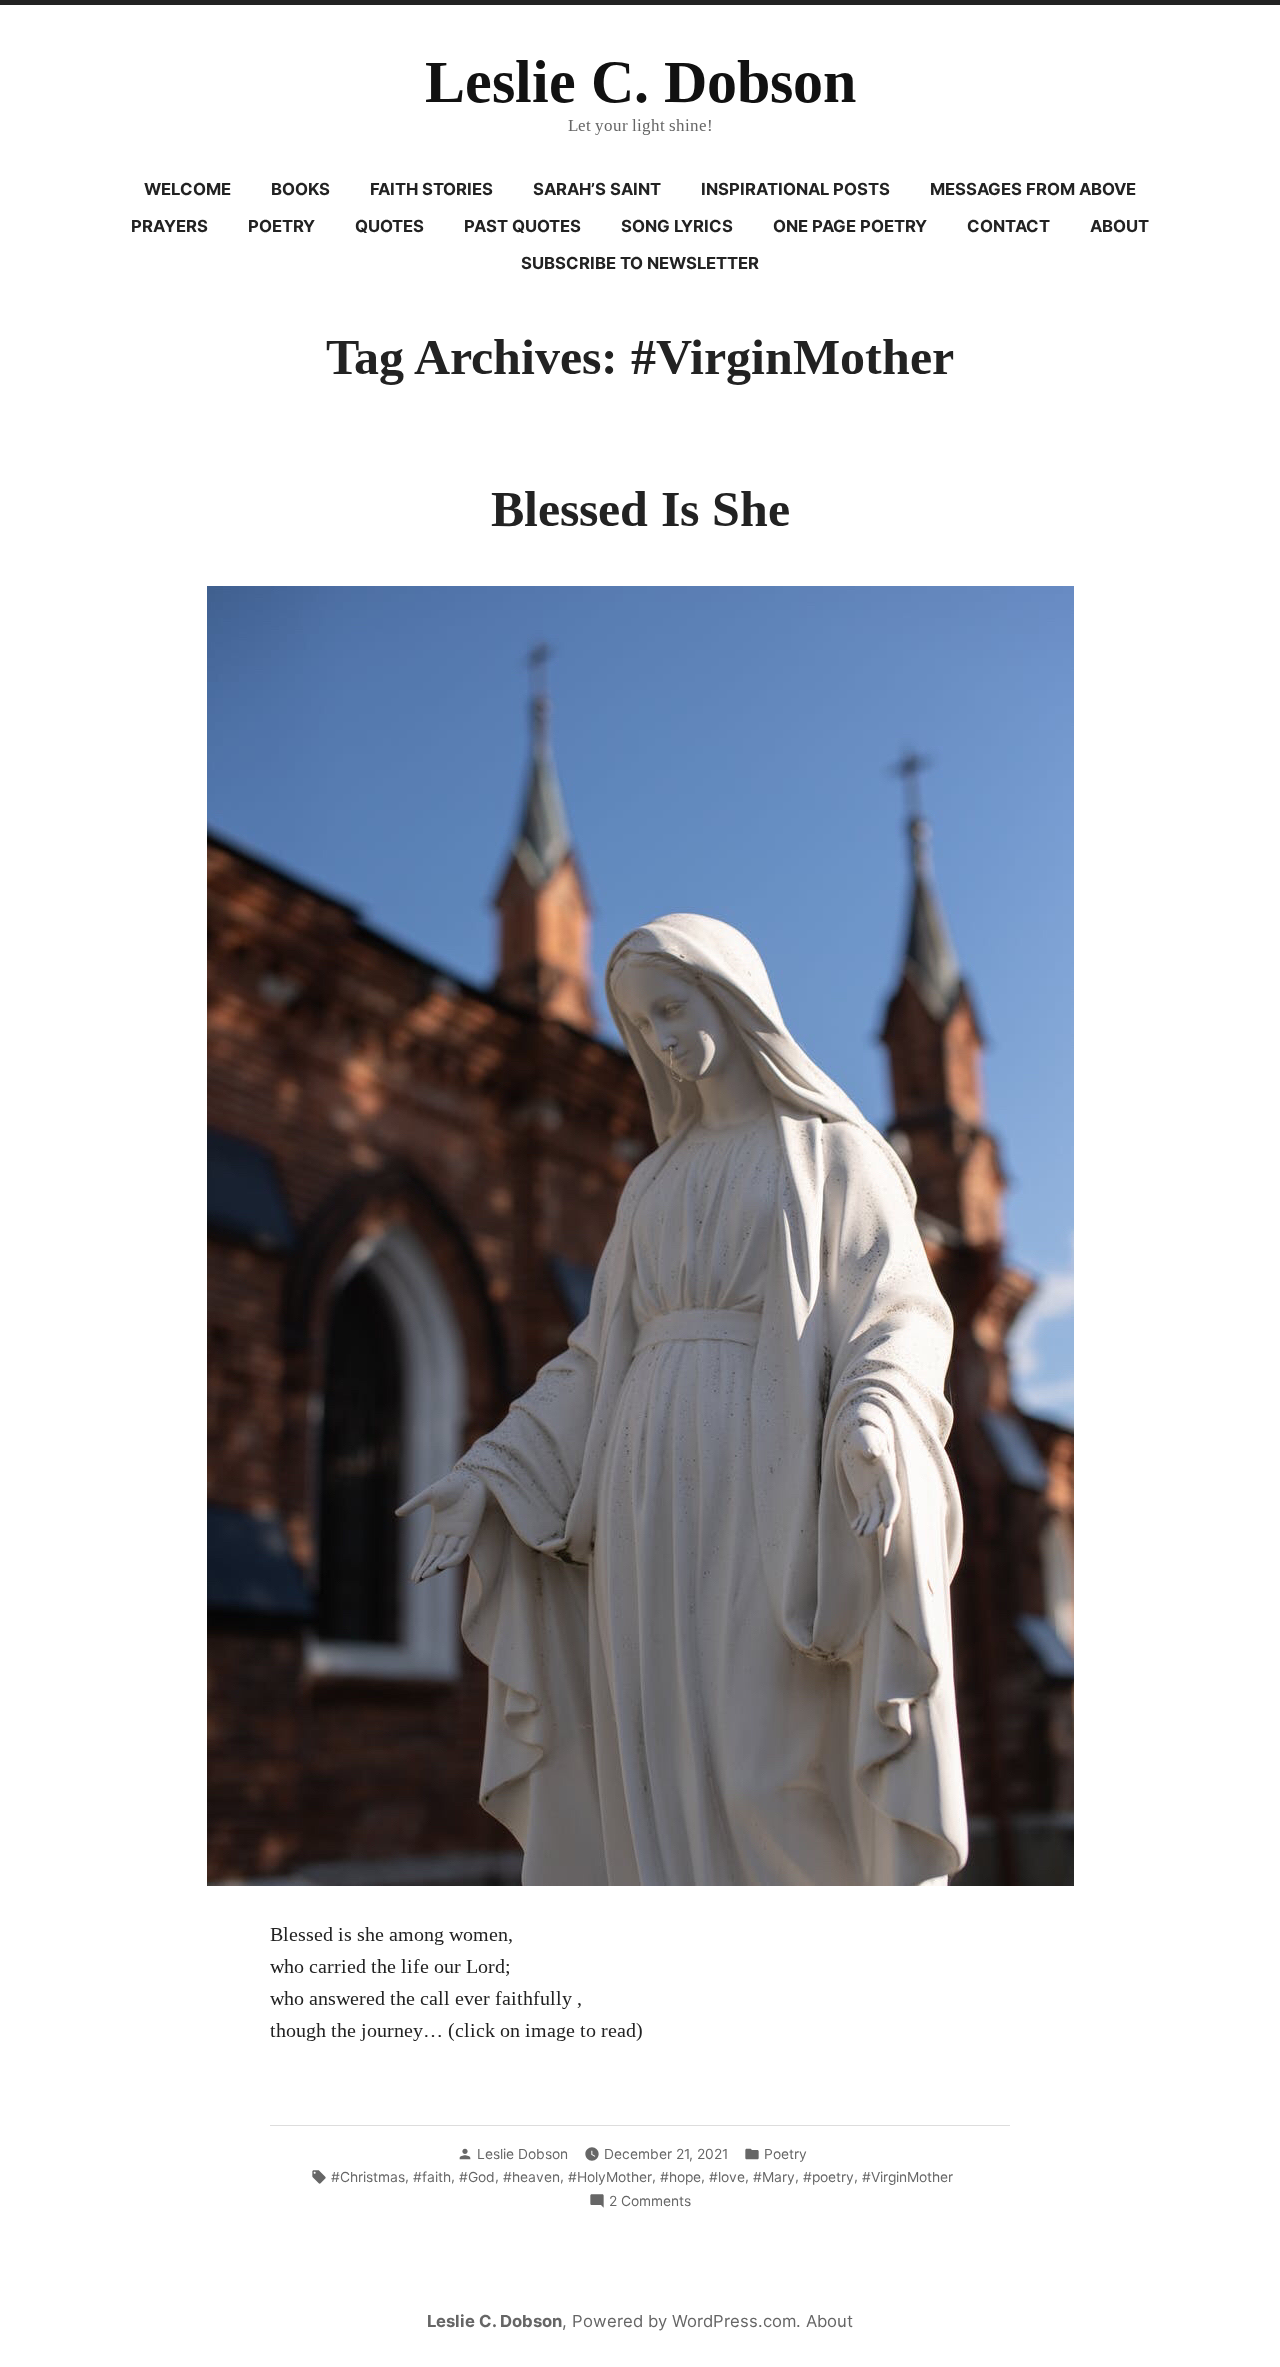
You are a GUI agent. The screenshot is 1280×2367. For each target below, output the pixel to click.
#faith (432, 2177)
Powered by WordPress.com (684, 2321)
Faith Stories (431, 189)
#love (727, 2177)
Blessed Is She (640, 509)
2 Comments (650, 2202)
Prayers (169, 226)
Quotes (389, 226)
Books (300, 189)
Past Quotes (522, 226)
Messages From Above (1033, 189)
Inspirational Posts (795, 189)
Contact (1008, 226)
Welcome (187, 189)
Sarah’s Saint (597, 189)
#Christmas (368, 2177)
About (1119, 226)
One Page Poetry (850, 226)
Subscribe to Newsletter (640, 263)
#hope (680, 2177)
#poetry (828, 2177)
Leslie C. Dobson (640, 82)
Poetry (281, 226)
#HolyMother (610, 2177)
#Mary (774, 2177)
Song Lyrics (677, 226)
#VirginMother (907, 2177)
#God (477, 2177)
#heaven (531, 2177)
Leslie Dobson (522, 2154)
